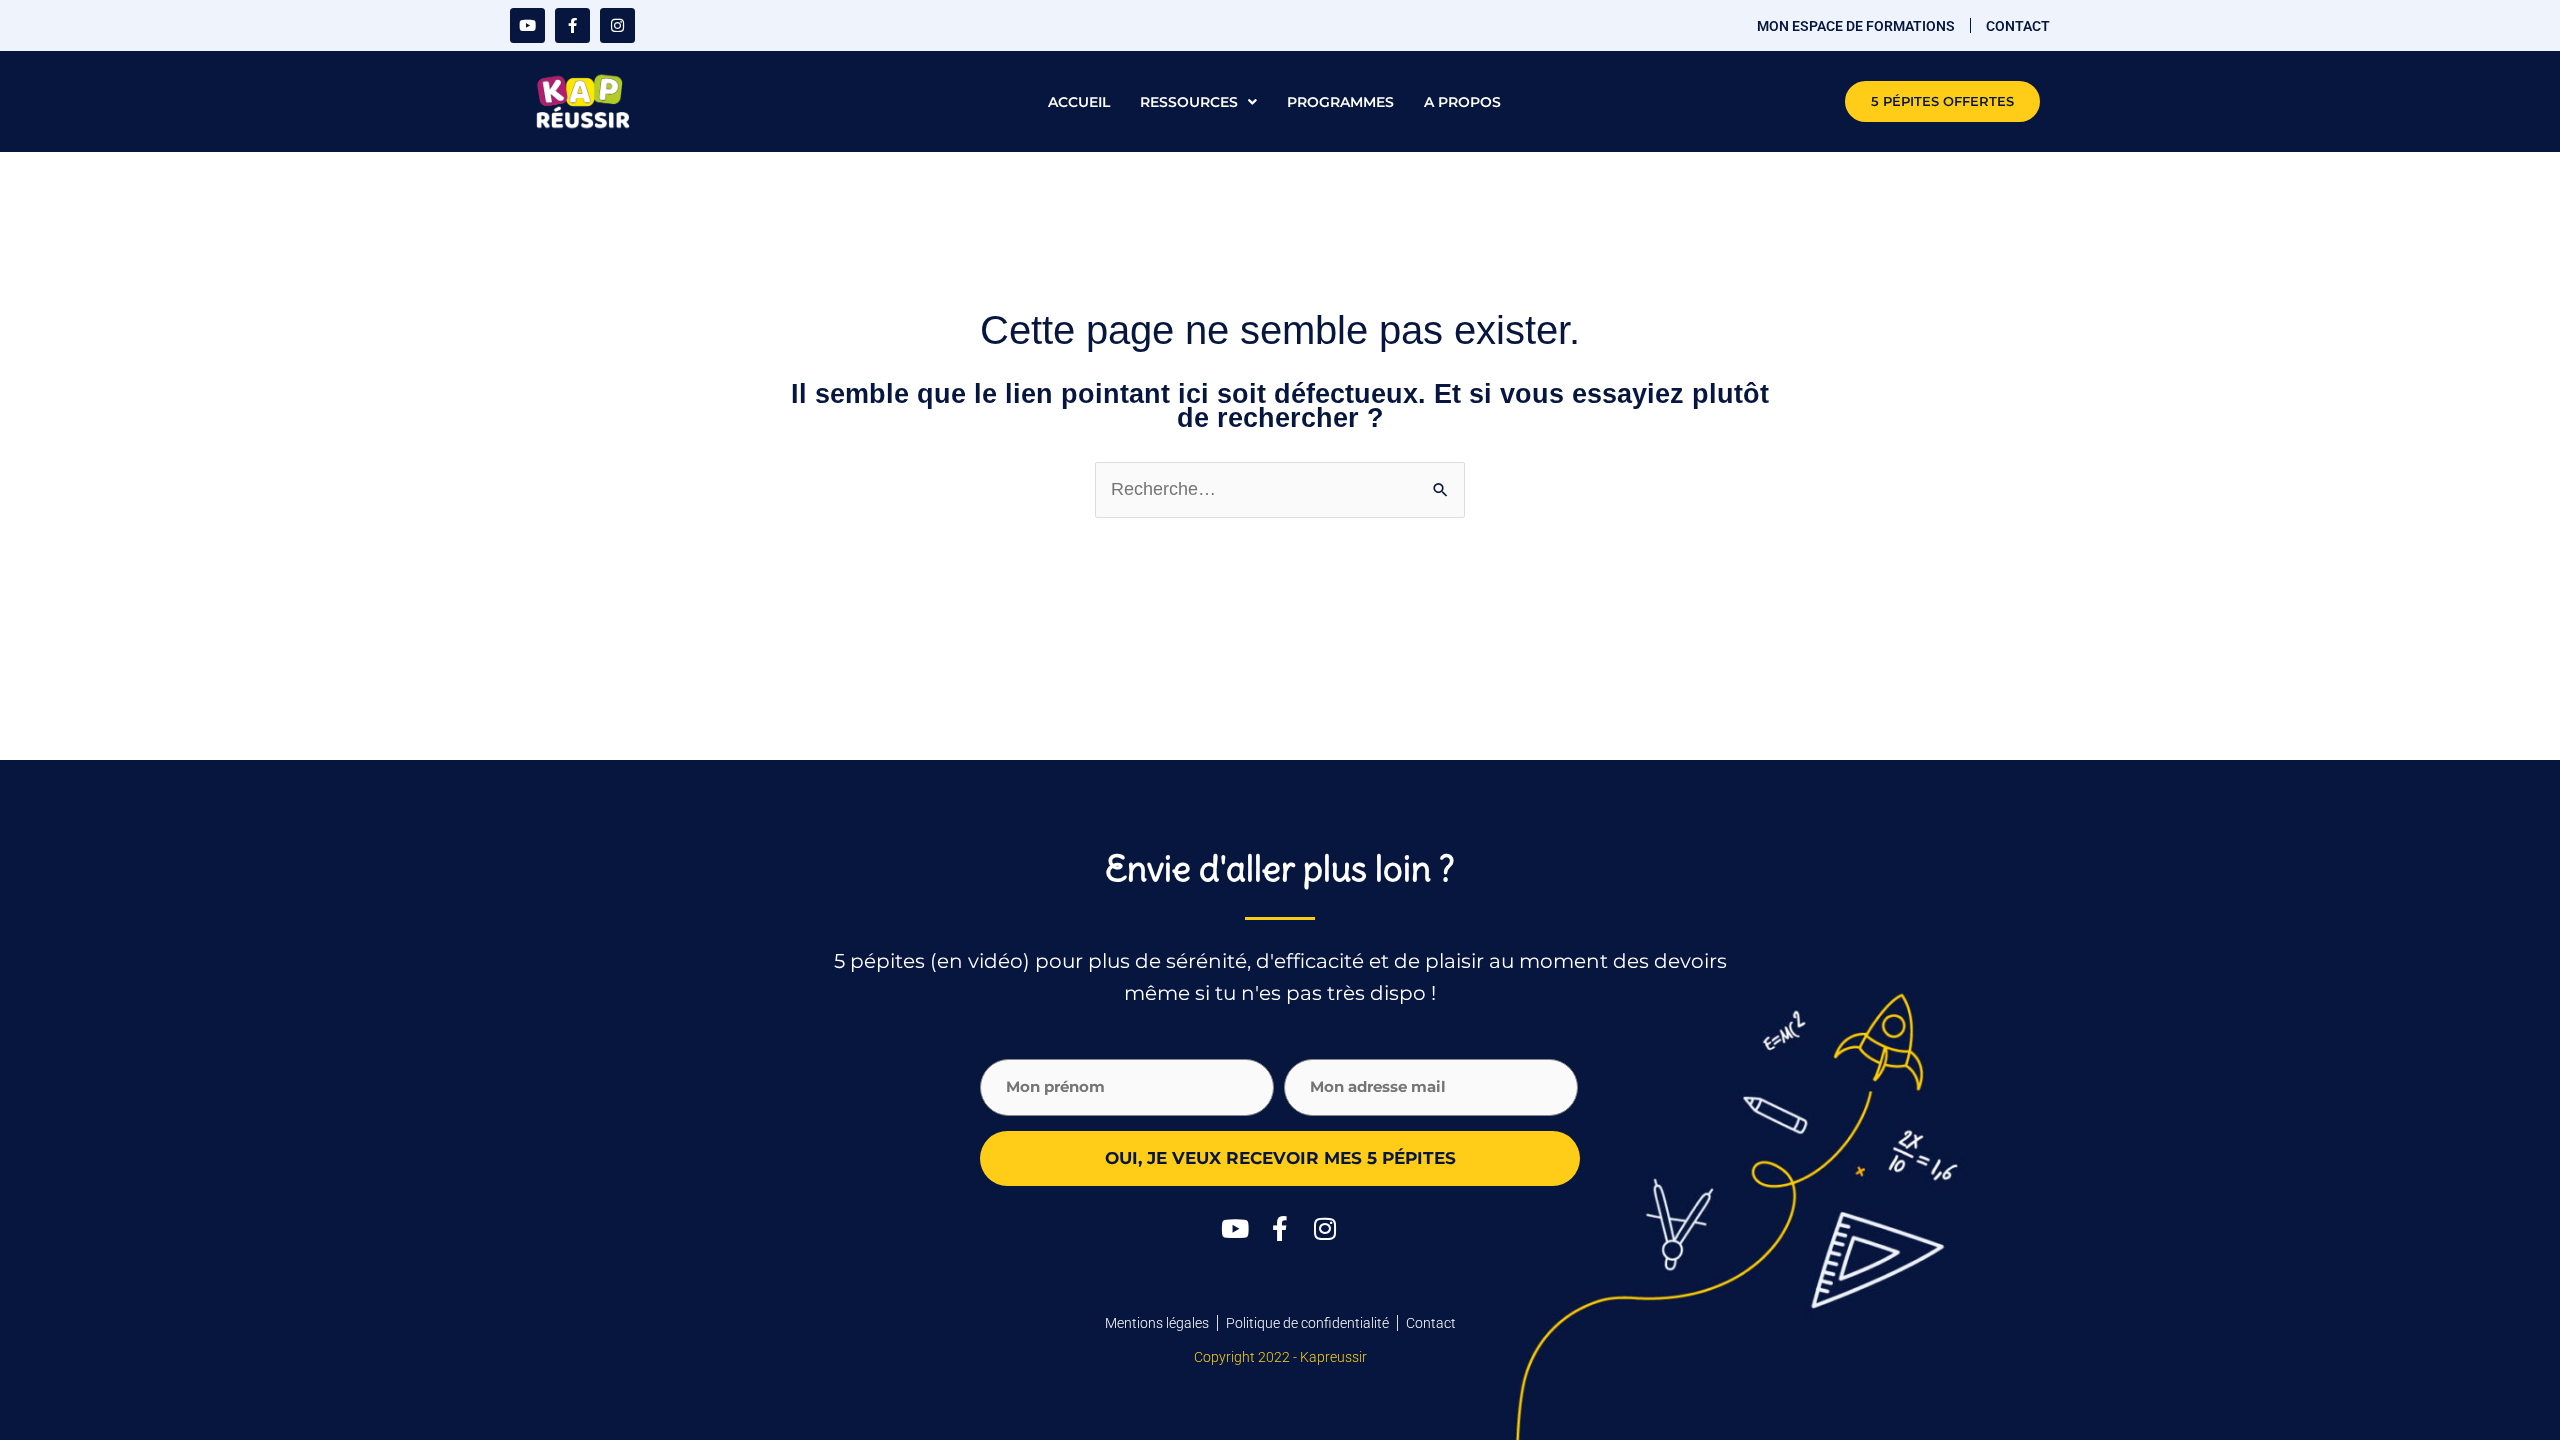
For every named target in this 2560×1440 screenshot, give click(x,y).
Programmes (1340, 102)
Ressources (1189, 102)
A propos (1462, 102)
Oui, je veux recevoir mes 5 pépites (1280, 1158)
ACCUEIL (1079, 102)
